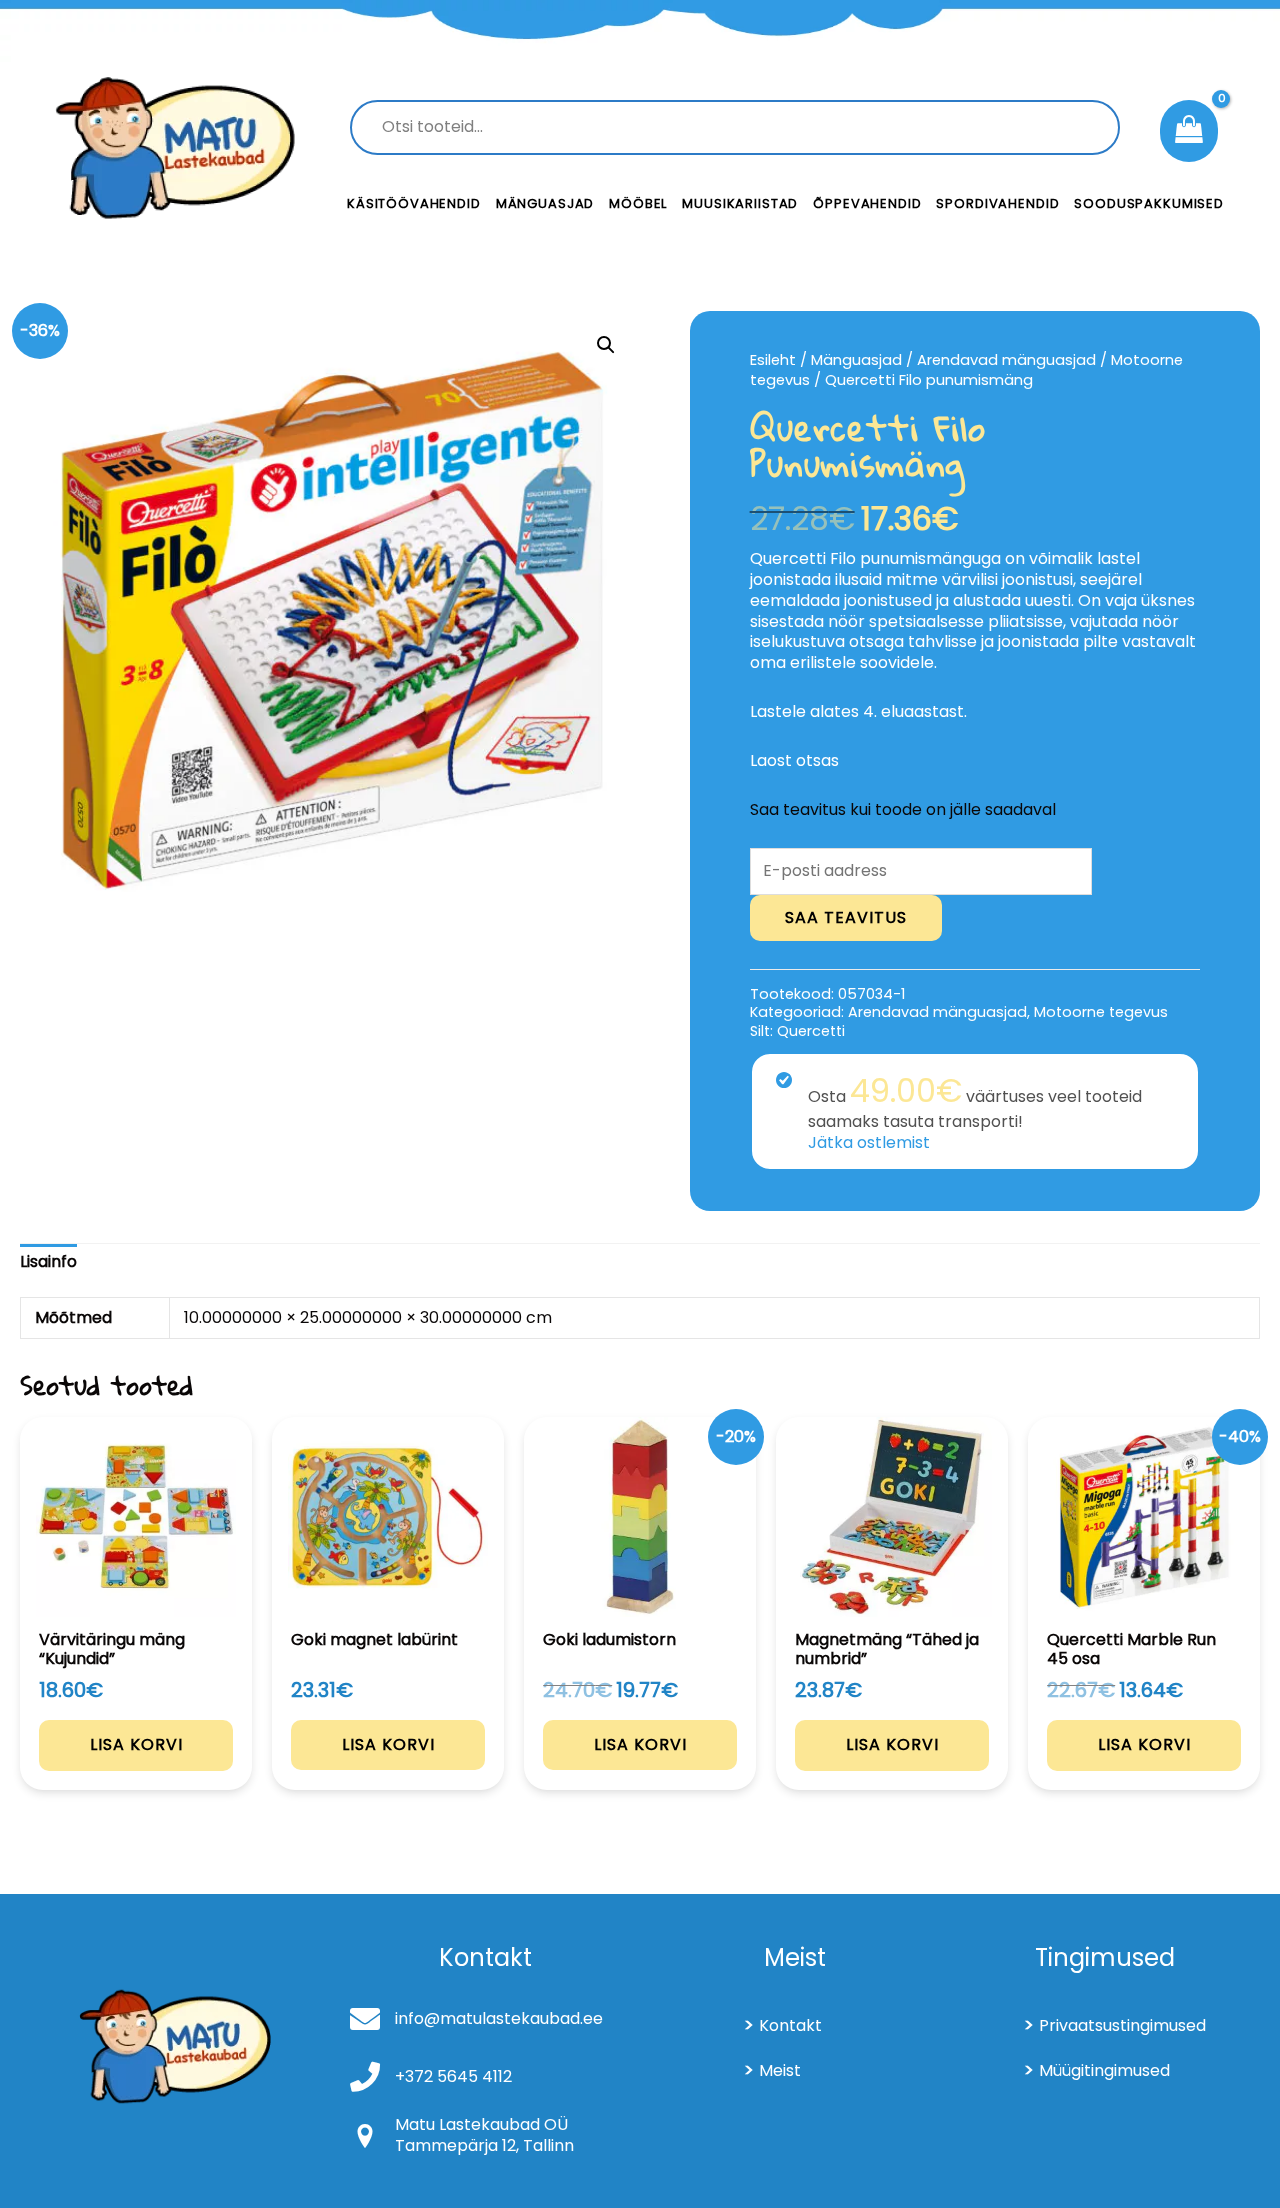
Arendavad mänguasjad (1006, 360)
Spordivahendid (997, 203)
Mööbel (638, 203)
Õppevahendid (867, 203)
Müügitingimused (1104, 2070)
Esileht (773, 360)
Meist (780, 2070)
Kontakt (790, 2025)
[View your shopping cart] (1189, 131)
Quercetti (811, 1031)
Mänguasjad (545, 203)
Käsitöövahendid (414, 203)
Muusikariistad (740, 203)
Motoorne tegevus (1101, 1012)
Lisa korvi (136, 1744)
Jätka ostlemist (869, 1142)
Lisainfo (48, 1261)
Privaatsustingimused (1122, 2025)
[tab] (48, 1262)
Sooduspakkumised (1149, 203)
